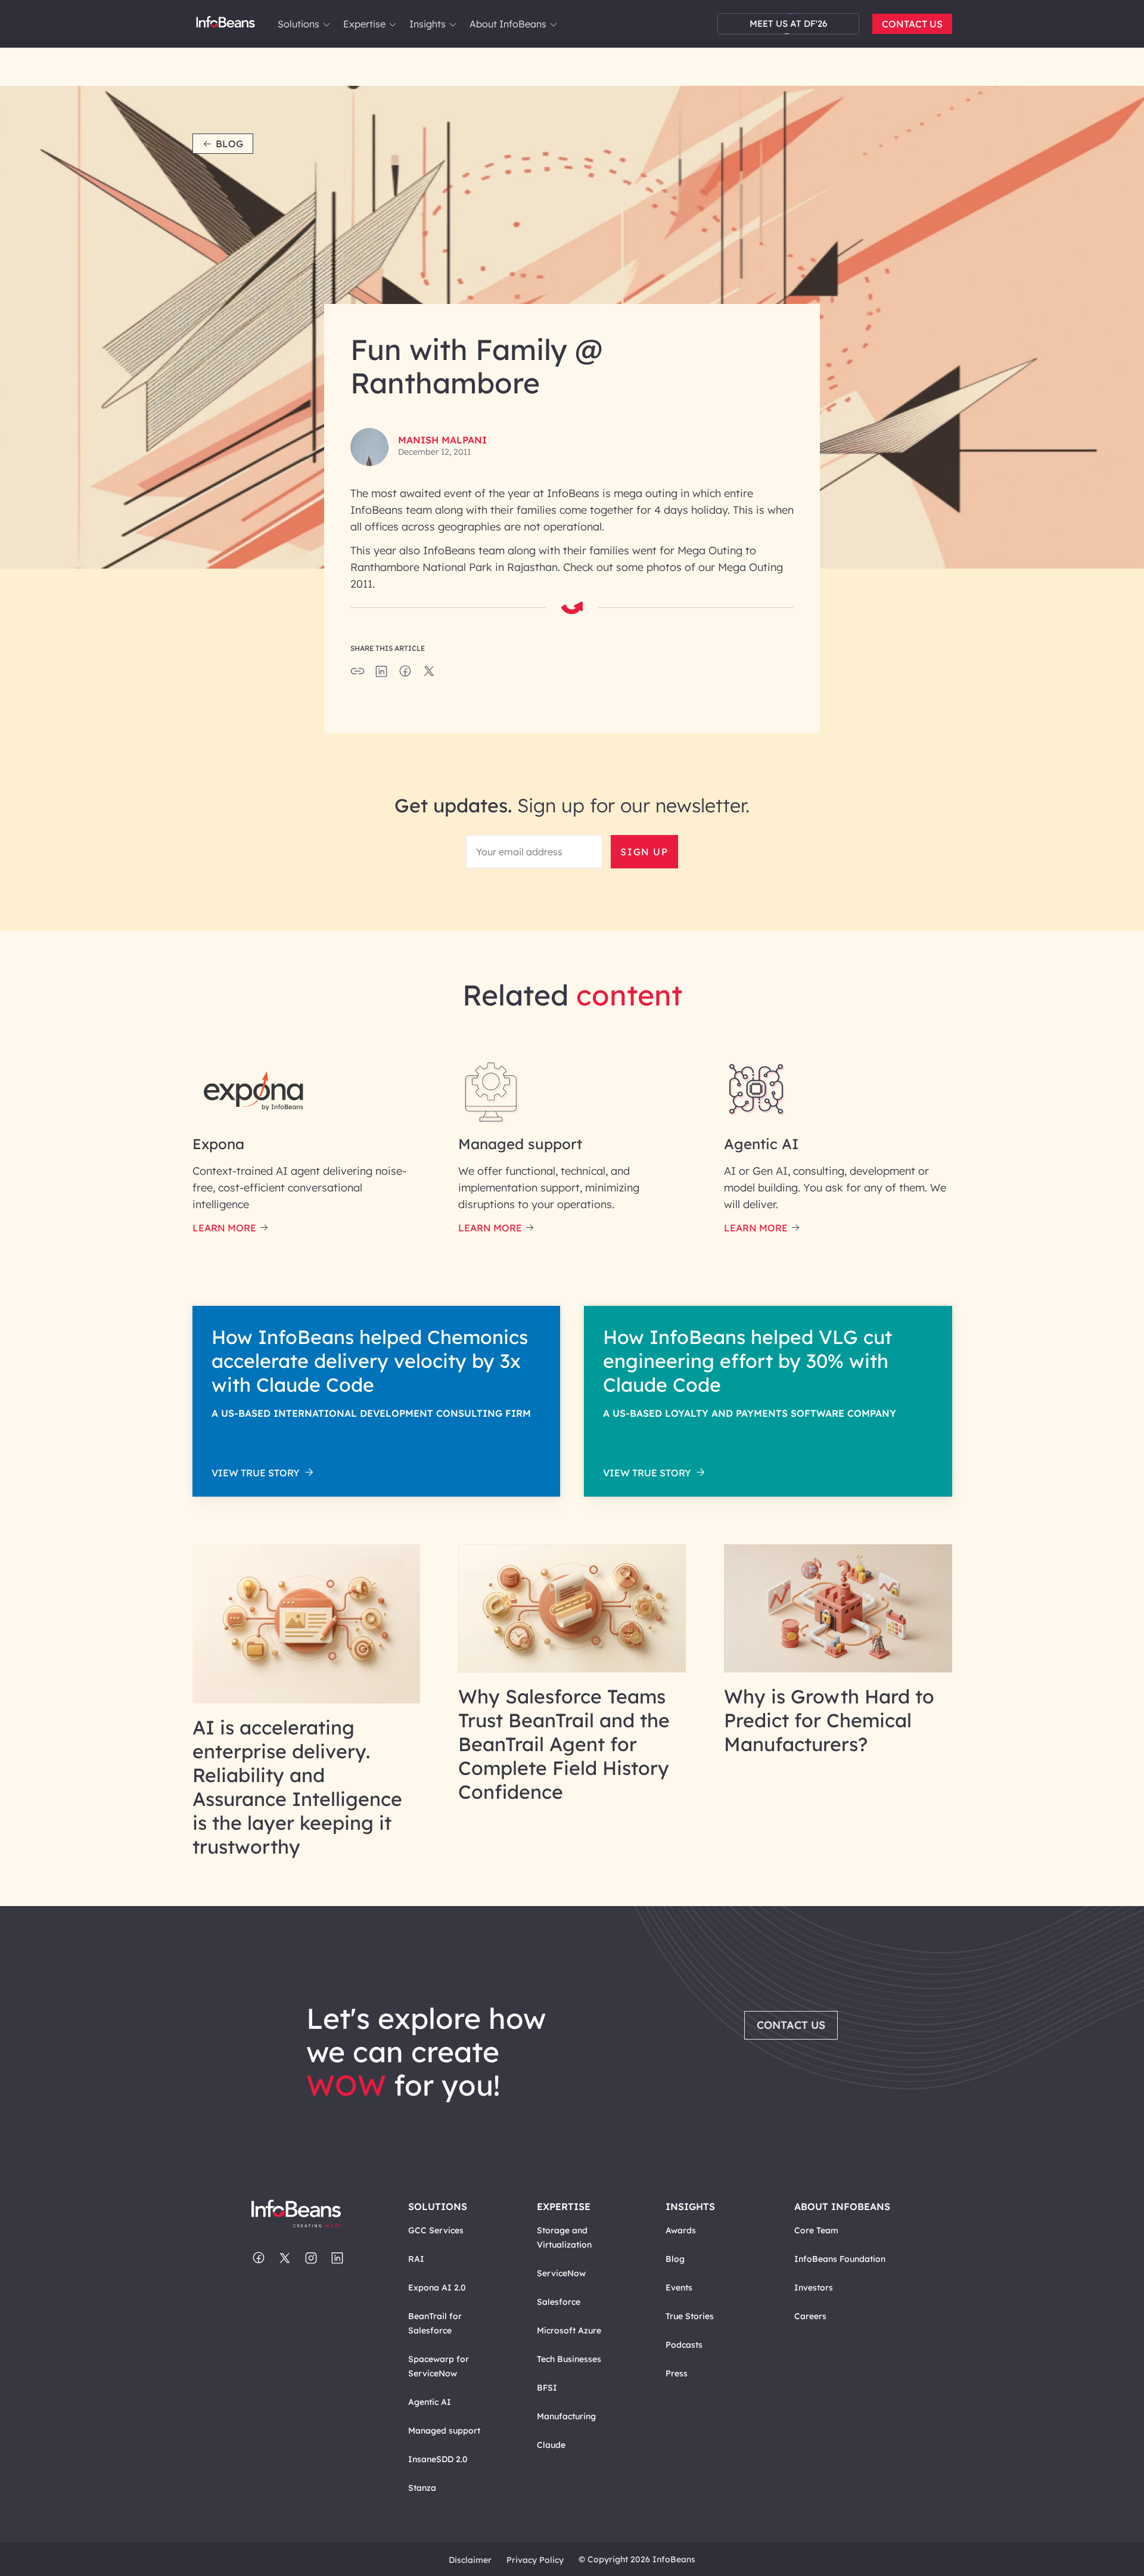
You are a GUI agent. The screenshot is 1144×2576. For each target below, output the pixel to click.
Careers (810, 2316)
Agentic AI (430, 2402)
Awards (681, 2230)
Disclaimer (470, 2560)
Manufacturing (566, 2416)
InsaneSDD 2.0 (438, 2459)
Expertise (364, 24)
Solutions (299, 24)
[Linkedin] (337, 2259)
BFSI (547, 2388)
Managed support (444, 2431)
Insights (428, 24)
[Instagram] (311, 2259)
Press (677, 2373)
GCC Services (436, 2230)
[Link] (307, 1700)
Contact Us (912, 24)
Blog (229, 144)
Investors (814, 2288)
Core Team (816, 2230)
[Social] (381, 675)
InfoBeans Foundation (840, 2259)
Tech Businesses (569, 2359)
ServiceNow (561, 2273)
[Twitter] (285, 2259)
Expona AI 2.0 (437, 2288)
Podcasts (684, 2345)
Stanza (422, 2488)
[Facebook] (259, 2259)
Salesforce (559, 2302)
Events (679, 2288)
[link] (327, 24)
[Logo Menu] (226, 24)
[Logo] (308, 2215)
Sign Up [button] (644, 852)
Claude (551, 2445)
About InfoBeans (508, 24)
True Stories (690, 2316)
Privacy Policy (535, 2560)
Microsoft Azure (569, 2330)
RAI (416, 2259)
